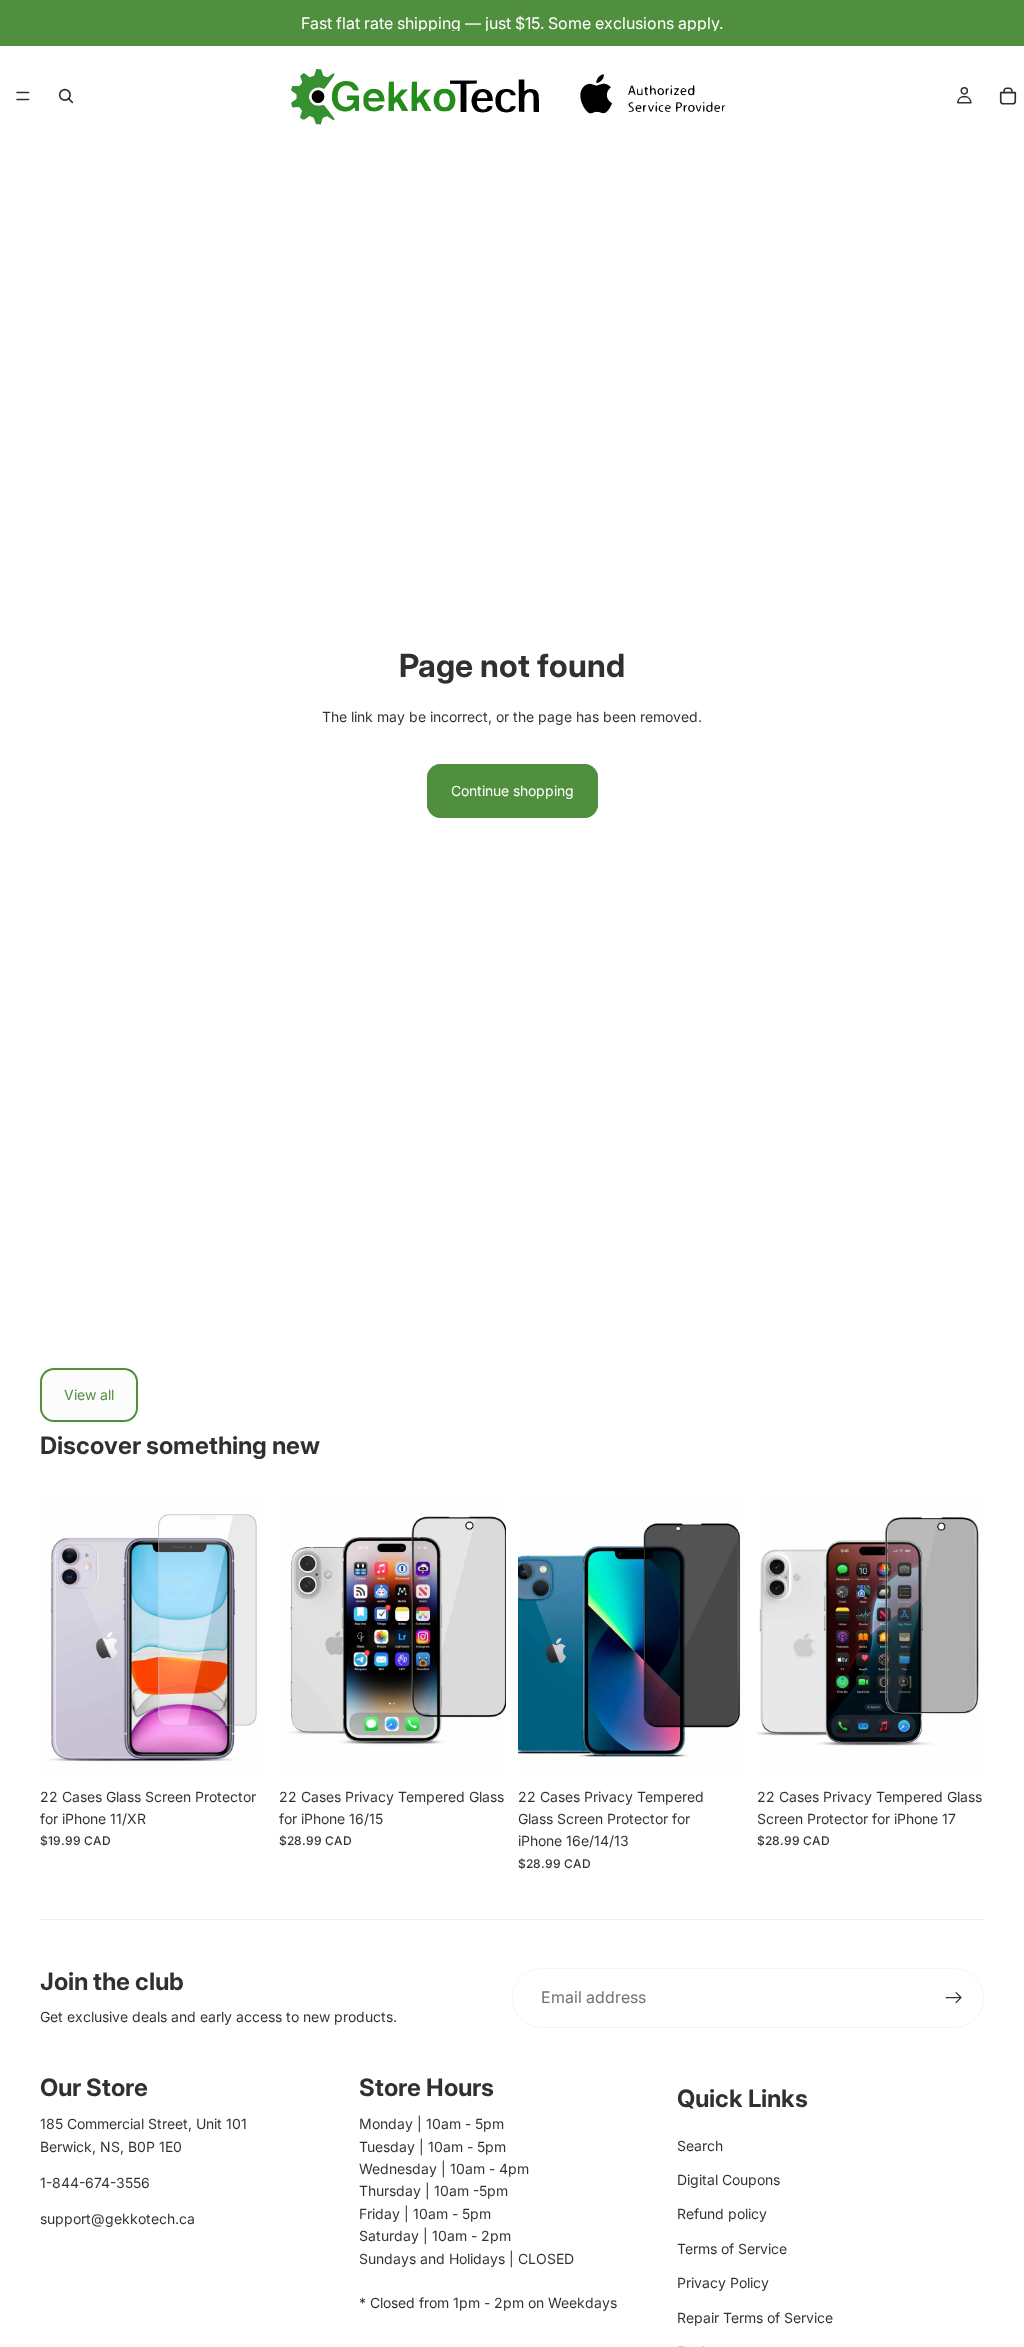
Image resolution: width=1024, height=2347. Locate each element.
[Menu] (23, 96)
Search (700, 2145)
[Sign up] (954, 1998)
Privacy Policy (723, 2282)
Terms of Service (732, 2248)
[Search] (66, 96)
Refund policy (722, 2213)
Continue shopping (512, 790)
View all (89, 1394)
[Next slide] (245, 1636)
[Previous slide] (62, 1636)
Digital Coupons (728, 2179)
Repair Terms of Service (755, 2317)
